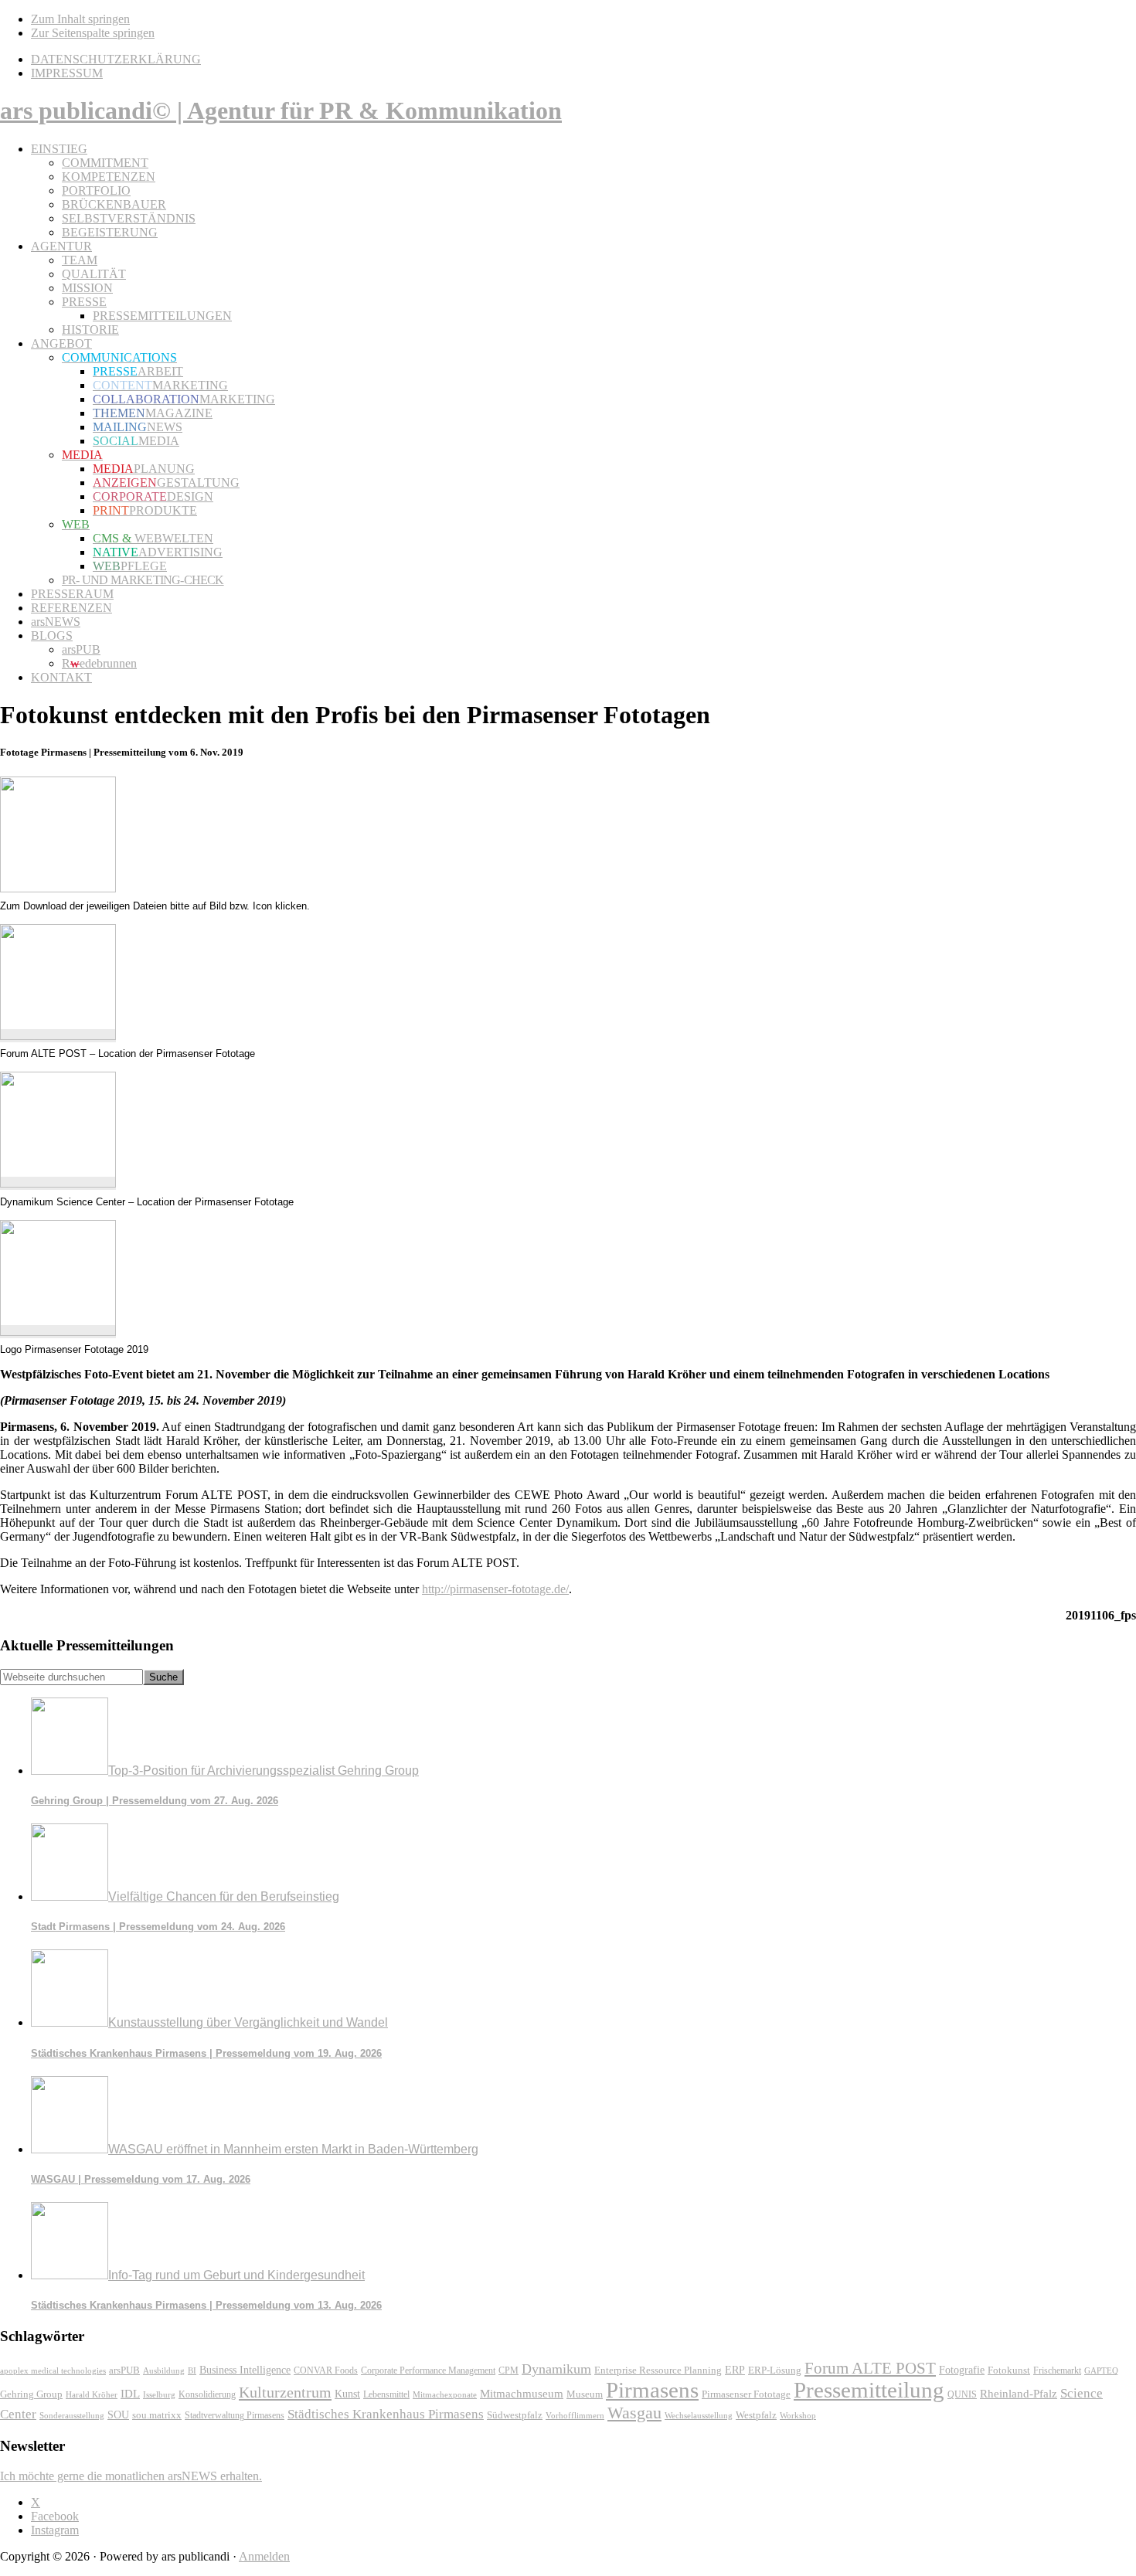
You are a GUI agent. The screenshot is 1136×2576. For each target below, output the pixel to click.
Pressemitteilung (869, 2390)
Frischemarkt (1057, 2370)
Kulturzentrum (285, 2392)
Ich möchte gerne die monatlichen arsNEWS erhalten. (131, 2476)
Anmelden (264, 2556)
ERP (735, 2370)
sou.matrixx (157, 2415)
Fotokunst (1009, 2370)
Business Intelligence (245, 2370)
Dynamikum (556, 2369)
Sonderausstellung (72, 2415)
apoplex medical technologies (53, 2370)
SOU (118, 2415)
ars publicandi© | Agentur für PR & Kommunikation (281, 110)
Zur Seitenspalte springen (93, 33)
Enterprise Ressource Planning (658, 2370)
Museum (585, 2394)
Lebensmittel (386, 2394)
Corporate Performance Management (428, 2370)
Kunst (347, 2394)
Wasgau (634, 2413)
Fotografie (962, 2370)
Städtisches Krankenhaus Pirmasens (386, 2414)
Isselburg (159, 2394)
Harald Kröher (92, 2394)
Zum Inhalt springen (80, 19)
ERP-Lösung (775, 2370)
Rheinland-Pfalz (1019, 2393)
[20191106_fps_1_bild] (58, 1036)
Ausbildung (164, 2370)
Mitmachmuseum (522, 2393)
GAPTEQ (1101, 2370)
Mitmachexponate (445, 2394)
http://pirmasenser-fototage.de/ (495, 1589)
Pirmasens (652, 2390)
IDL (130, 2394)
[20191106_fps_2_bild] (58, 1183)
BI (192, 2370)
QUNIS (962, 2394)
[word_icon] (58, 888)
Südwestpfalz (515, 2415)
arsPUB (124, 2370)
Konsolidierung (207, 2394)
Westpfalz (756, 2415)
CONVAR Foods (326, 2370)
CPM (508, 2371)
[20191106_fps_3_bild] (58, 1332)
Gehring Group (31, 2394)
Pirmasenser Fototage (746, 2394)
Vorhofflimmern (575, 2415)
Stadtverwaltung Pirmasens (235, 2416)
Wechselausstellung (699, 2415)
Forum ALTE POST (870, 2368)
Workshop (798, 2416)
